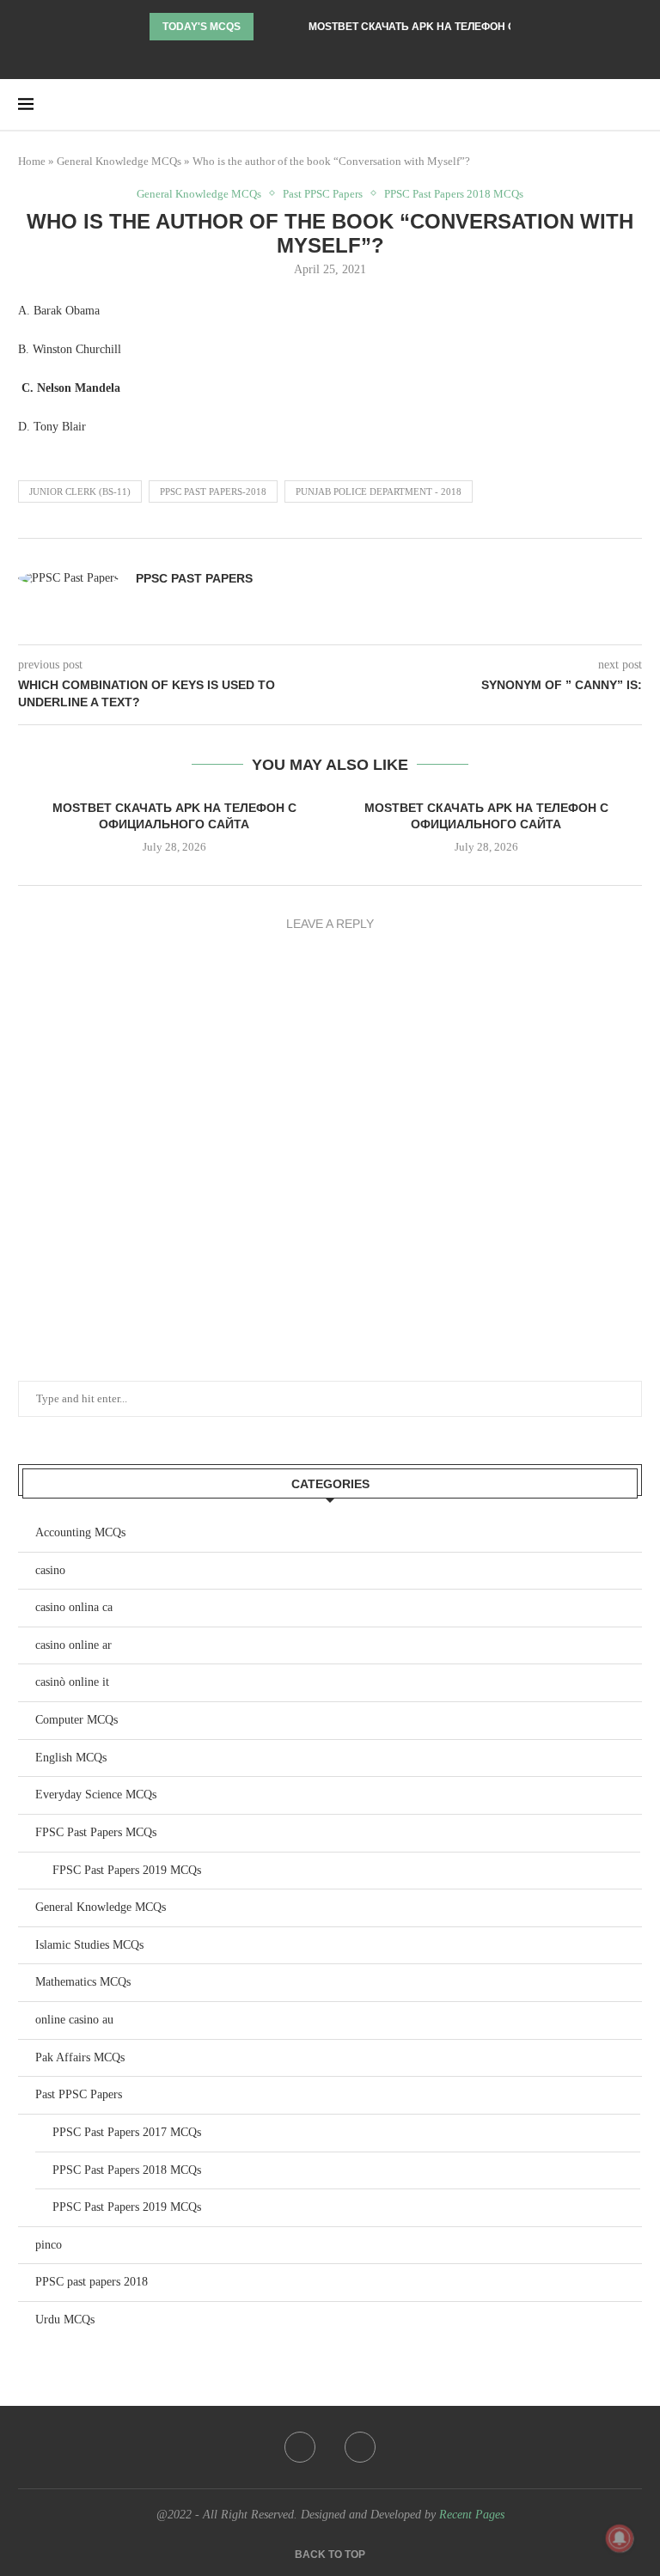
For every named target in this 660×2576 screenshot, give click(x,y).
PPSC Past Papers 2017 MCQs (127, 2132)
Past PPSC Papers (323, 194)
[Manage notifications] (620, 2538)
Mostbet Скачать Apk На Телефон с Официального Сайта (478, 27)
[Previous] (270, 27)
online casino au (74, 2020)
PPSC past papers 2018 (92, 2282)
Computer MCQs (76, 1720)
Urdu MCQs (65, 2320)
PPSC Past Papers (194, 578)
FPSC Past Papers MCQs (96, 1832)
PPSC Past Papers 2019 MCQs (127, 2207)
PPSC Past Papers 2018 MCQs (454, 194)
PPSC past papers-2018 (213, 491)
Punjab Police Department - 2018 (379, 491)
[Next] (292, 27)
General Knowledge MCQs (119, 161)
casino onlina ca (74, 1607)
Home (32, 161)
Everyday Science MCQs (96, 1795)
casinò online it (72, 1682)
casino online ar (73, 1645)
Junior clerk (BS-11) (80, 491)
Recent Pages (472, 2515)
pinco (49, 2245)
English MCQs (71, 1758)
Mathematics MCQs (83, 1982)
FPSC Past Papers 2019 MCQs (127, 1870)
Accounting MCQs (80, 1532)
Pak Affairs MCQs (80, 2057)
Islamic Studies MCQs (89, 1945)
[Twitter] (342, 56)
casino (50, 1570)
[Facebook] (319, 56)
